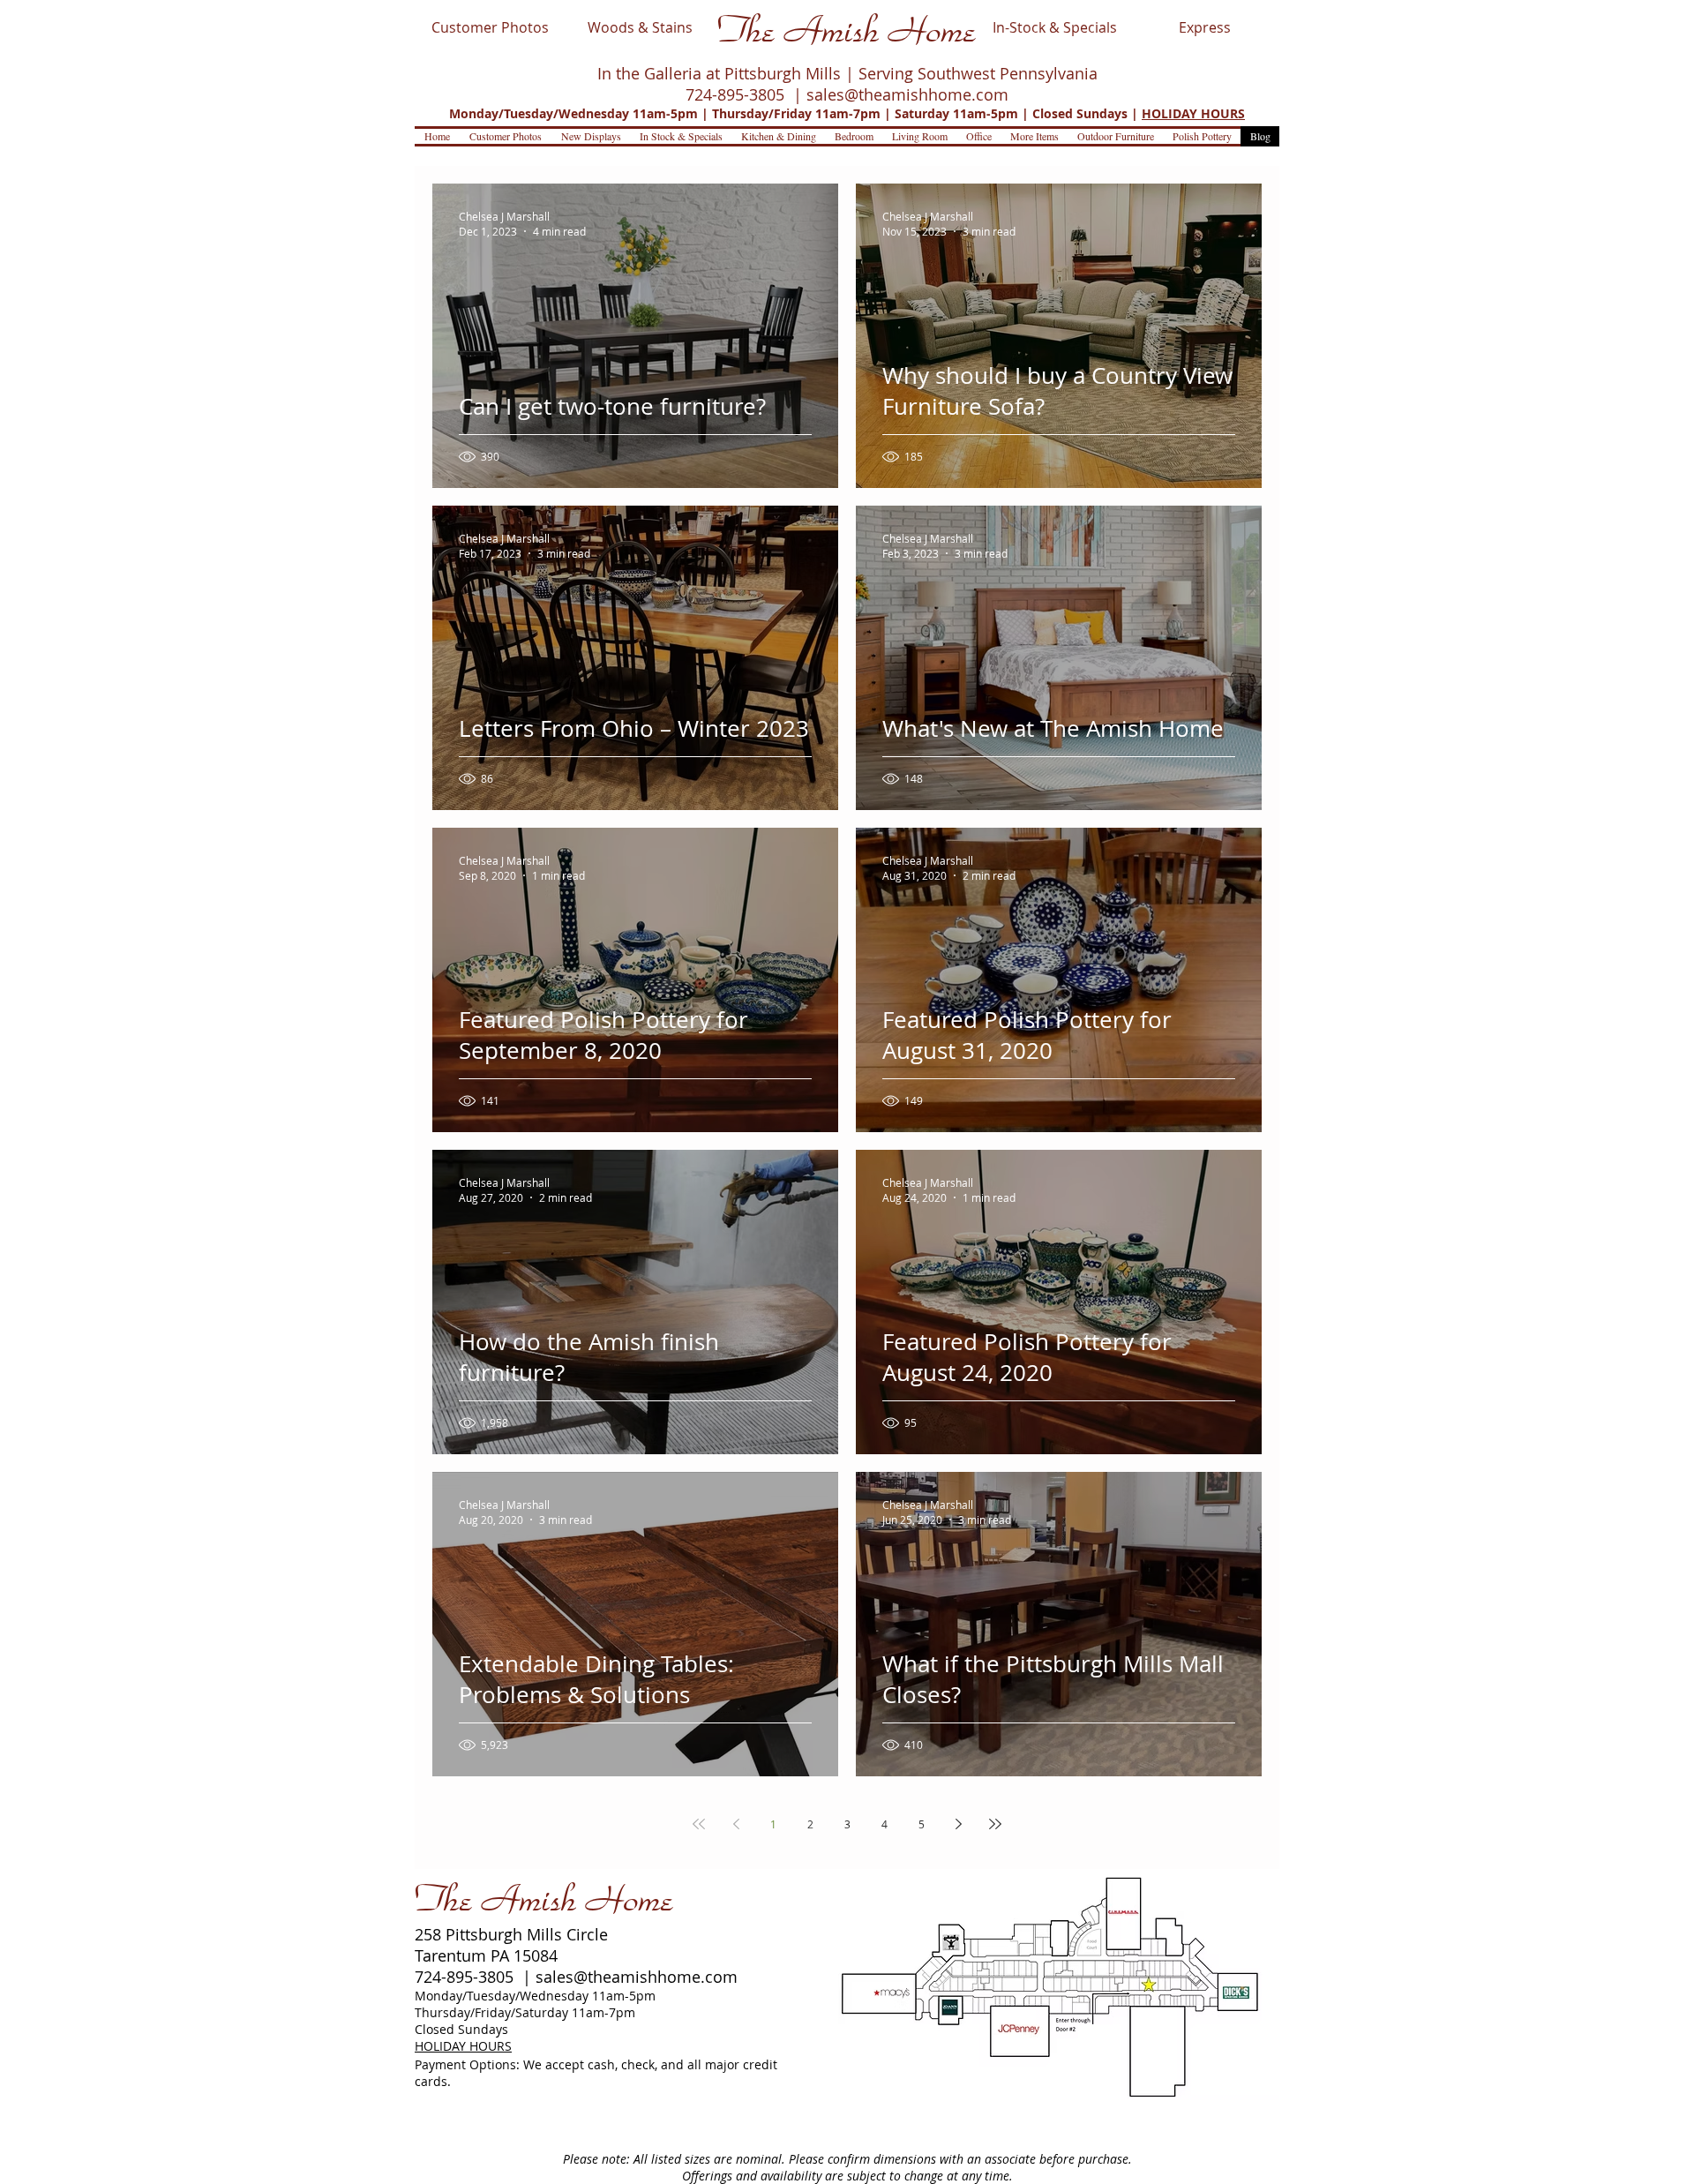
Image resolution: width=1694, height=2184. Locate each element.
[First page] (699, 1824)
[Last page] (995, 1824)
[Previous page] (736, 1824)
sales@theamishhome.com (907, 94)
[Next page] (958, 1824)
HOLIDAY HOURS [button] (1193, 113)
